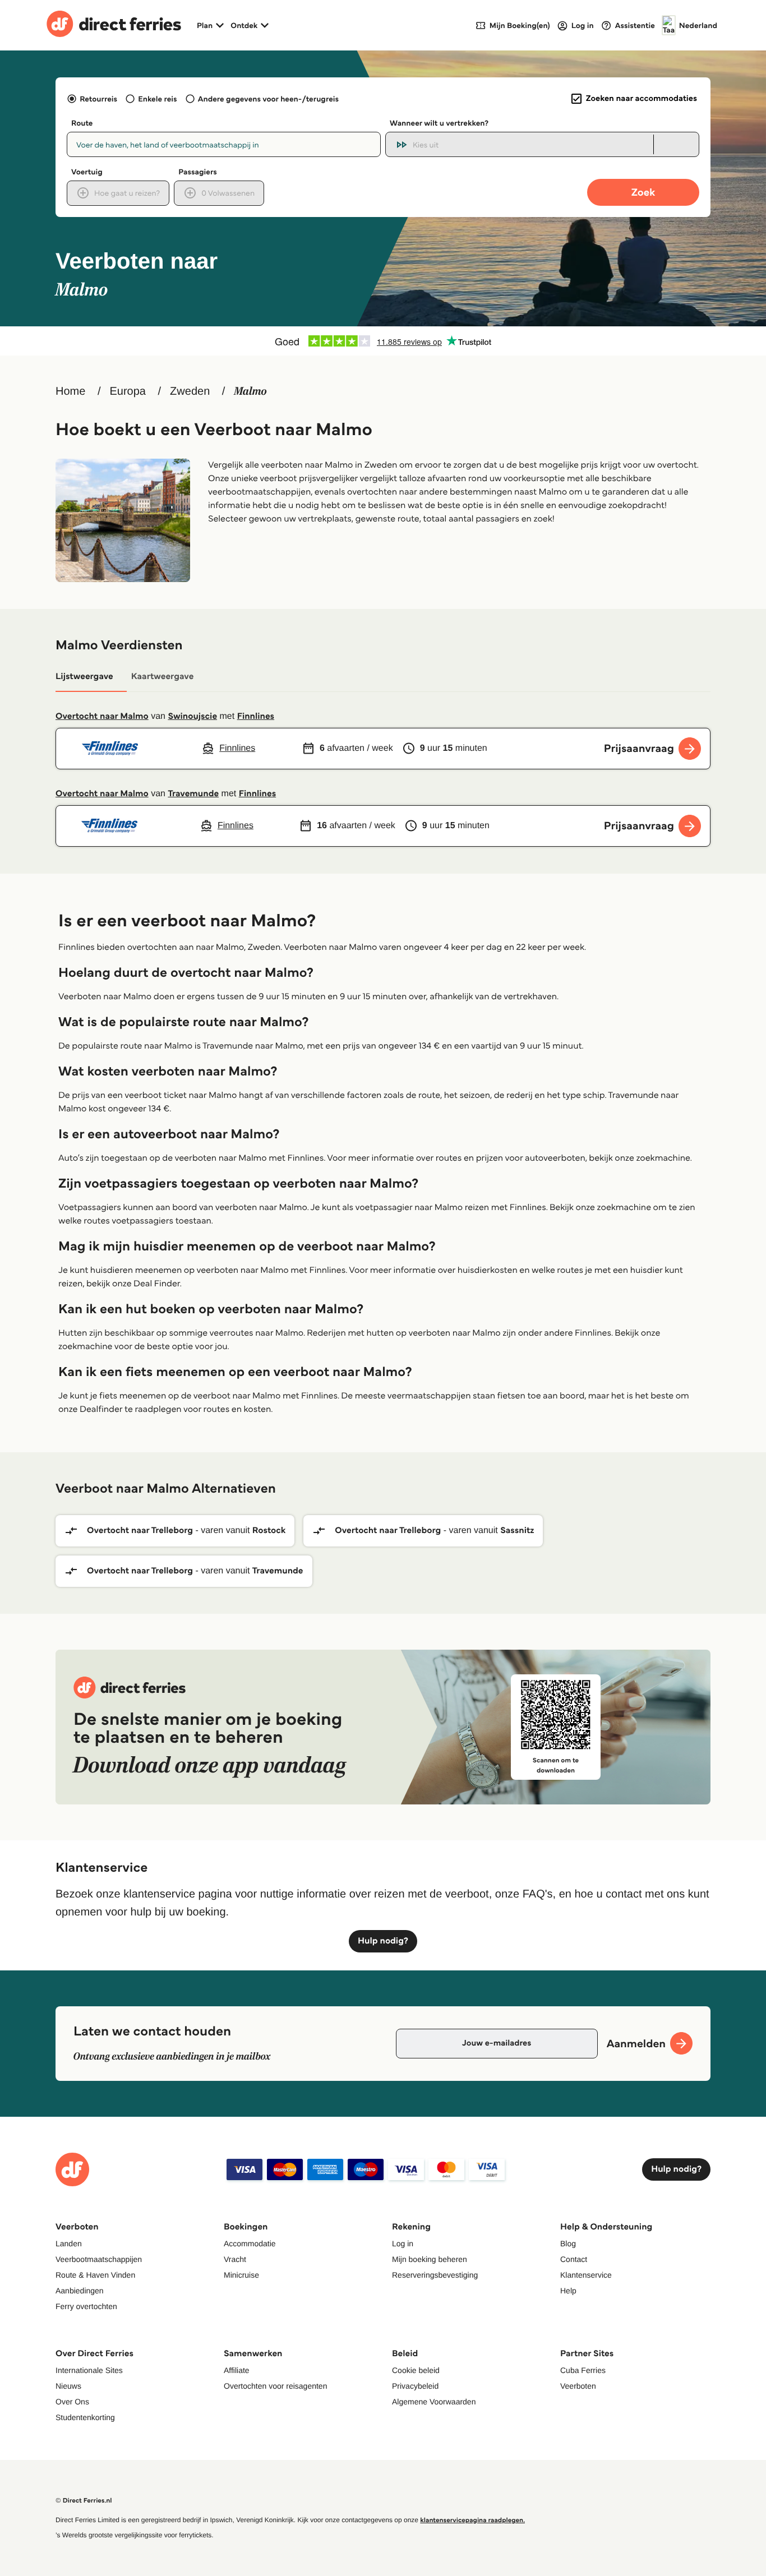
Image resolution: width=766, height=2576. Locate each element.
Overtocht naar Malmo (102, 716)
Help (568, 2291)
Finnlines (256, 716)
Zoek (643, 192)
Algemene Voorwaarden (434, 2402)
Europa (128, 391)
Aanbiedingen (80, 2291)
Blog (568, 2243)
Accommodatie (250, 2243)
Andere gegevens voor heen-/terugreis (268, 99)
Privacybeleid (415, 2386)
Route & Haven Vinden (95, 2275)
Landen (69, 2243)
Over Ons (72, 2402)
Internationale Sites (89, 2370)
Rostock (269, 1531)
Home (70, 391)
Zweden (190, 391)
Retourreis (98, 99)
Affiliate (237, 2370)
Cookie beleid (416, 2370)
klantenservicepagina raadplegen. (472, 2520)
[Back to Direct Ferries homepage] (114, 25)
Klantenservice (586, 2275)
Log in (403, 2243)
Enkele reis (157, 99)
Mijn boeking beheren (430, 2259)
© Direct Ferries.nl (84, 2501)
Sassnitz (517, 1531)
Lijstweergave (84, 677)
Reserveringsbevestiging (435, 2275)
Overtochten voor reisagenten (275, 2386)
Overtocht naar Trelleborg (140, 1531)
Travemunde (193, 794)
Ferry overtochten (86, 2306)
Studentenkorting (85, 2417)
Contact (574, 2259)
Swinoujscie (192, 716)
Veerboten (578, 2386)
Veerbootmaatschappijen (99, 2259)
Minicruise (241, 2275)
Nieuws (68, 2386)
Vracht (235, 2259)
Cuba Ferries (583, 2370)
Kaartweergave (163, 677)
